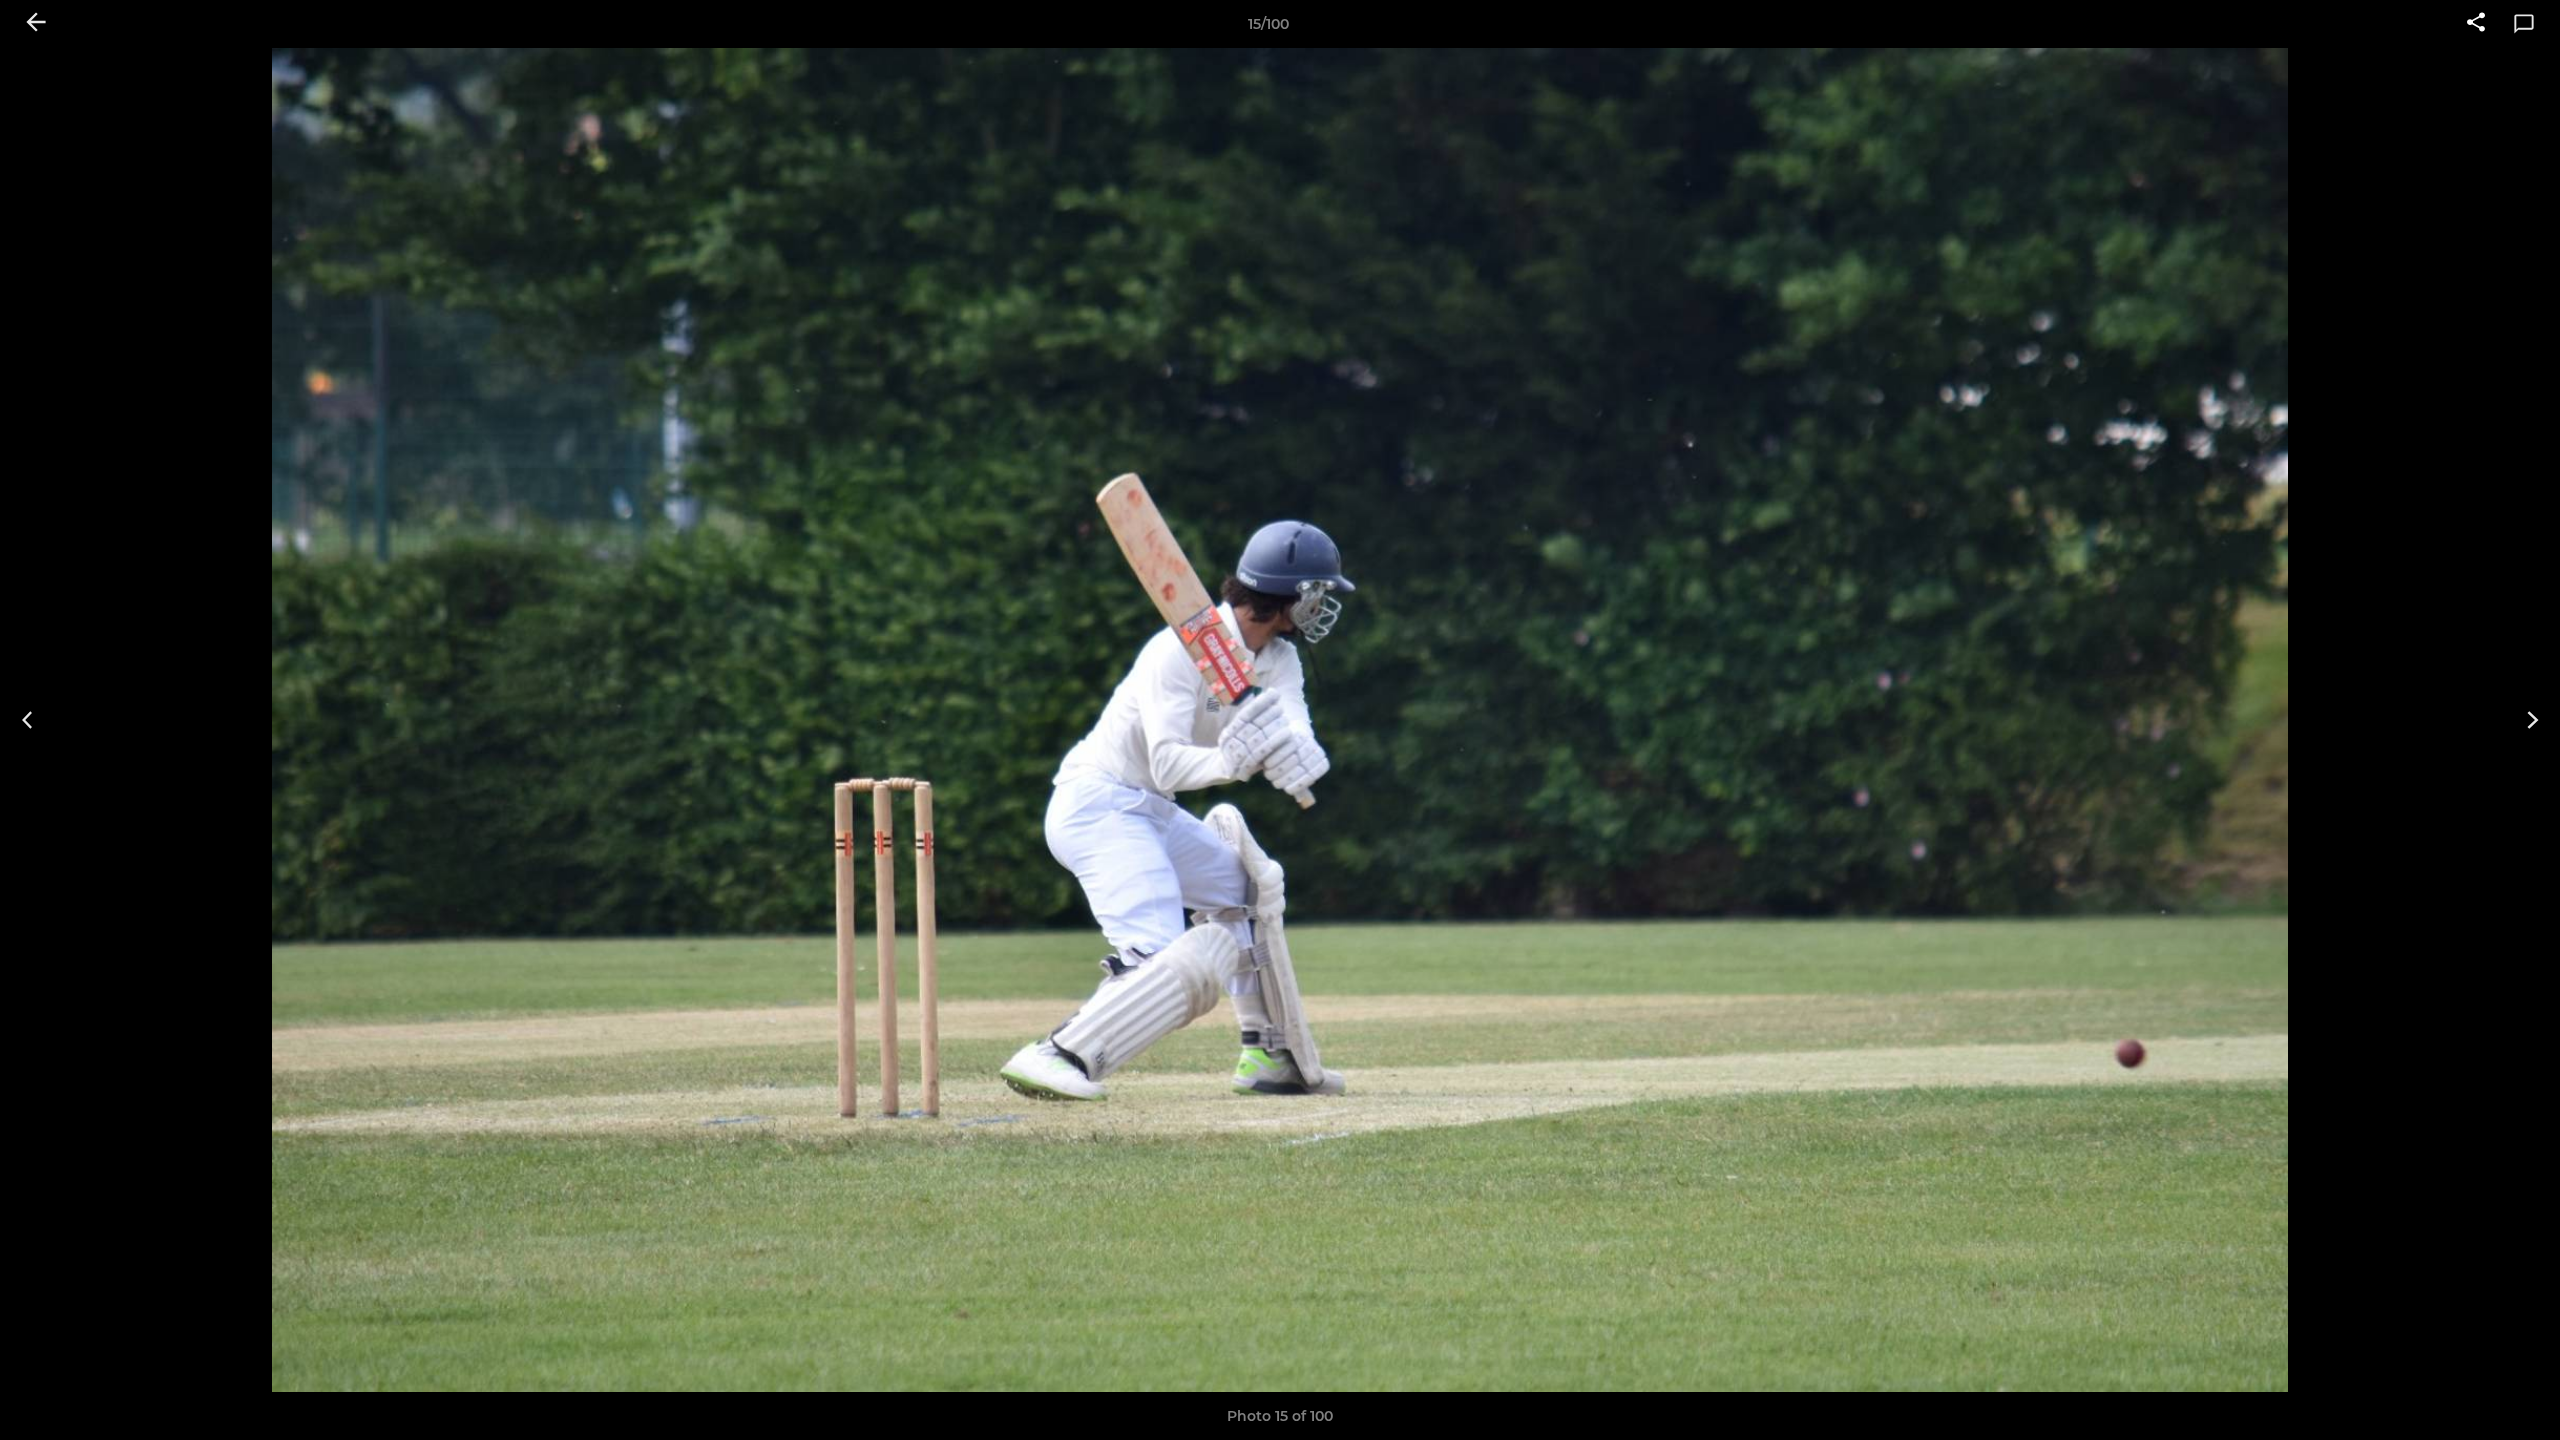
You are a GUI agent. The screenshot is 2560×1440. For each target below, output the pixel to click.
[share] (2476, 24)
